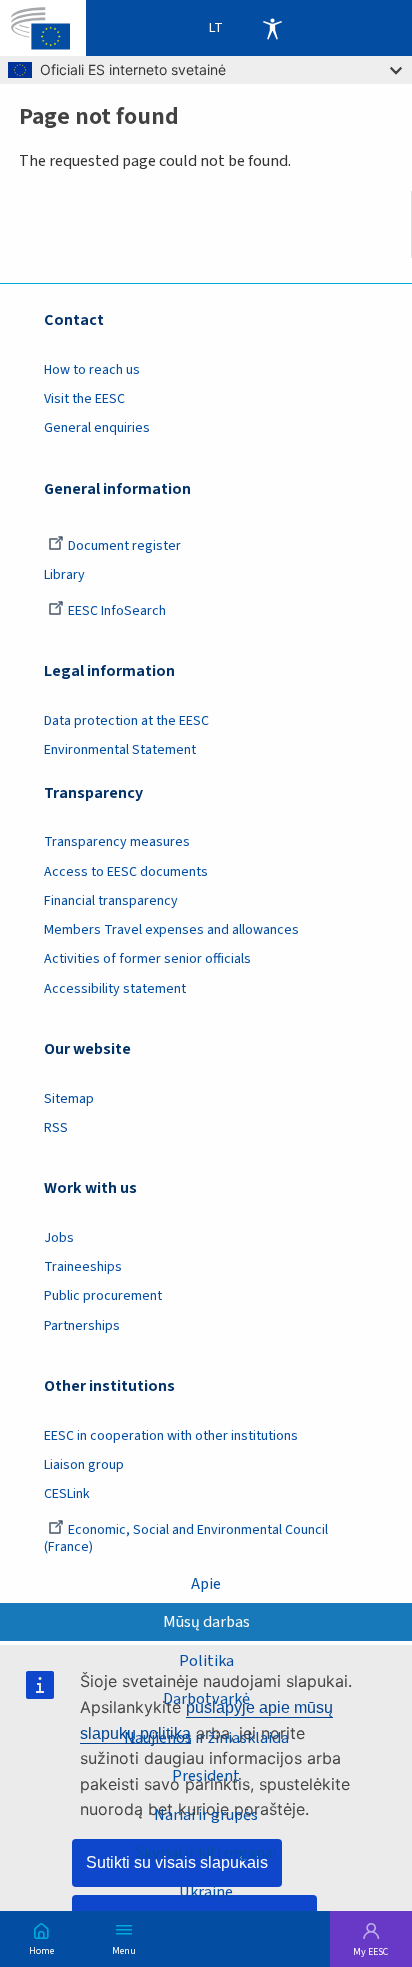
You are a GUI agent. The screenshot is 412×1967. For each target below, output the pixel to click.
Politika (206, 1660)
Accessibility (272, 28)
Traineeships (83, 1267)
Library (64, 575)
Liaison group (84, 1465)
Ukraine (206, 1891)
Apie (206, 1583)
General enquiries (97, 428)
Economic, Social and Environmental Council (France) (186, 1538)
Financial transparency (111, 901)
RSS (56, 1128)
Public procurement (103, 1296)
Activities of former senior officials (147, 959)
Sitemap (69, 1099)
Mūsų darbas (206, 1621)
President (206, 1775)
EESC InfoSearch (117, 611)
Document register (124, 546)
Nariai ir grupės (206, 1814)
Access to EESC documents (126, 872)
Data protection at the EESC (126, 721)
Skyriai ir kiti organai (206, 1852)
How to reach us (92, 370)
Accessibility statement (115, 989)
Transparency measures (117, 842)
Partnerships (82, 1326)
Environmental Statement (120, 750)
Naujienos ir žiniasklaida (206, 1737)
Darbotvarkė (206, 1698)
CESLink (67, 1494)
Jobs (59, 1238)
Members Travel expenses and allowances (171, 930)
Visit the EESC (84, 399)
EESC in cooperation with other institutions (171, 1436)
